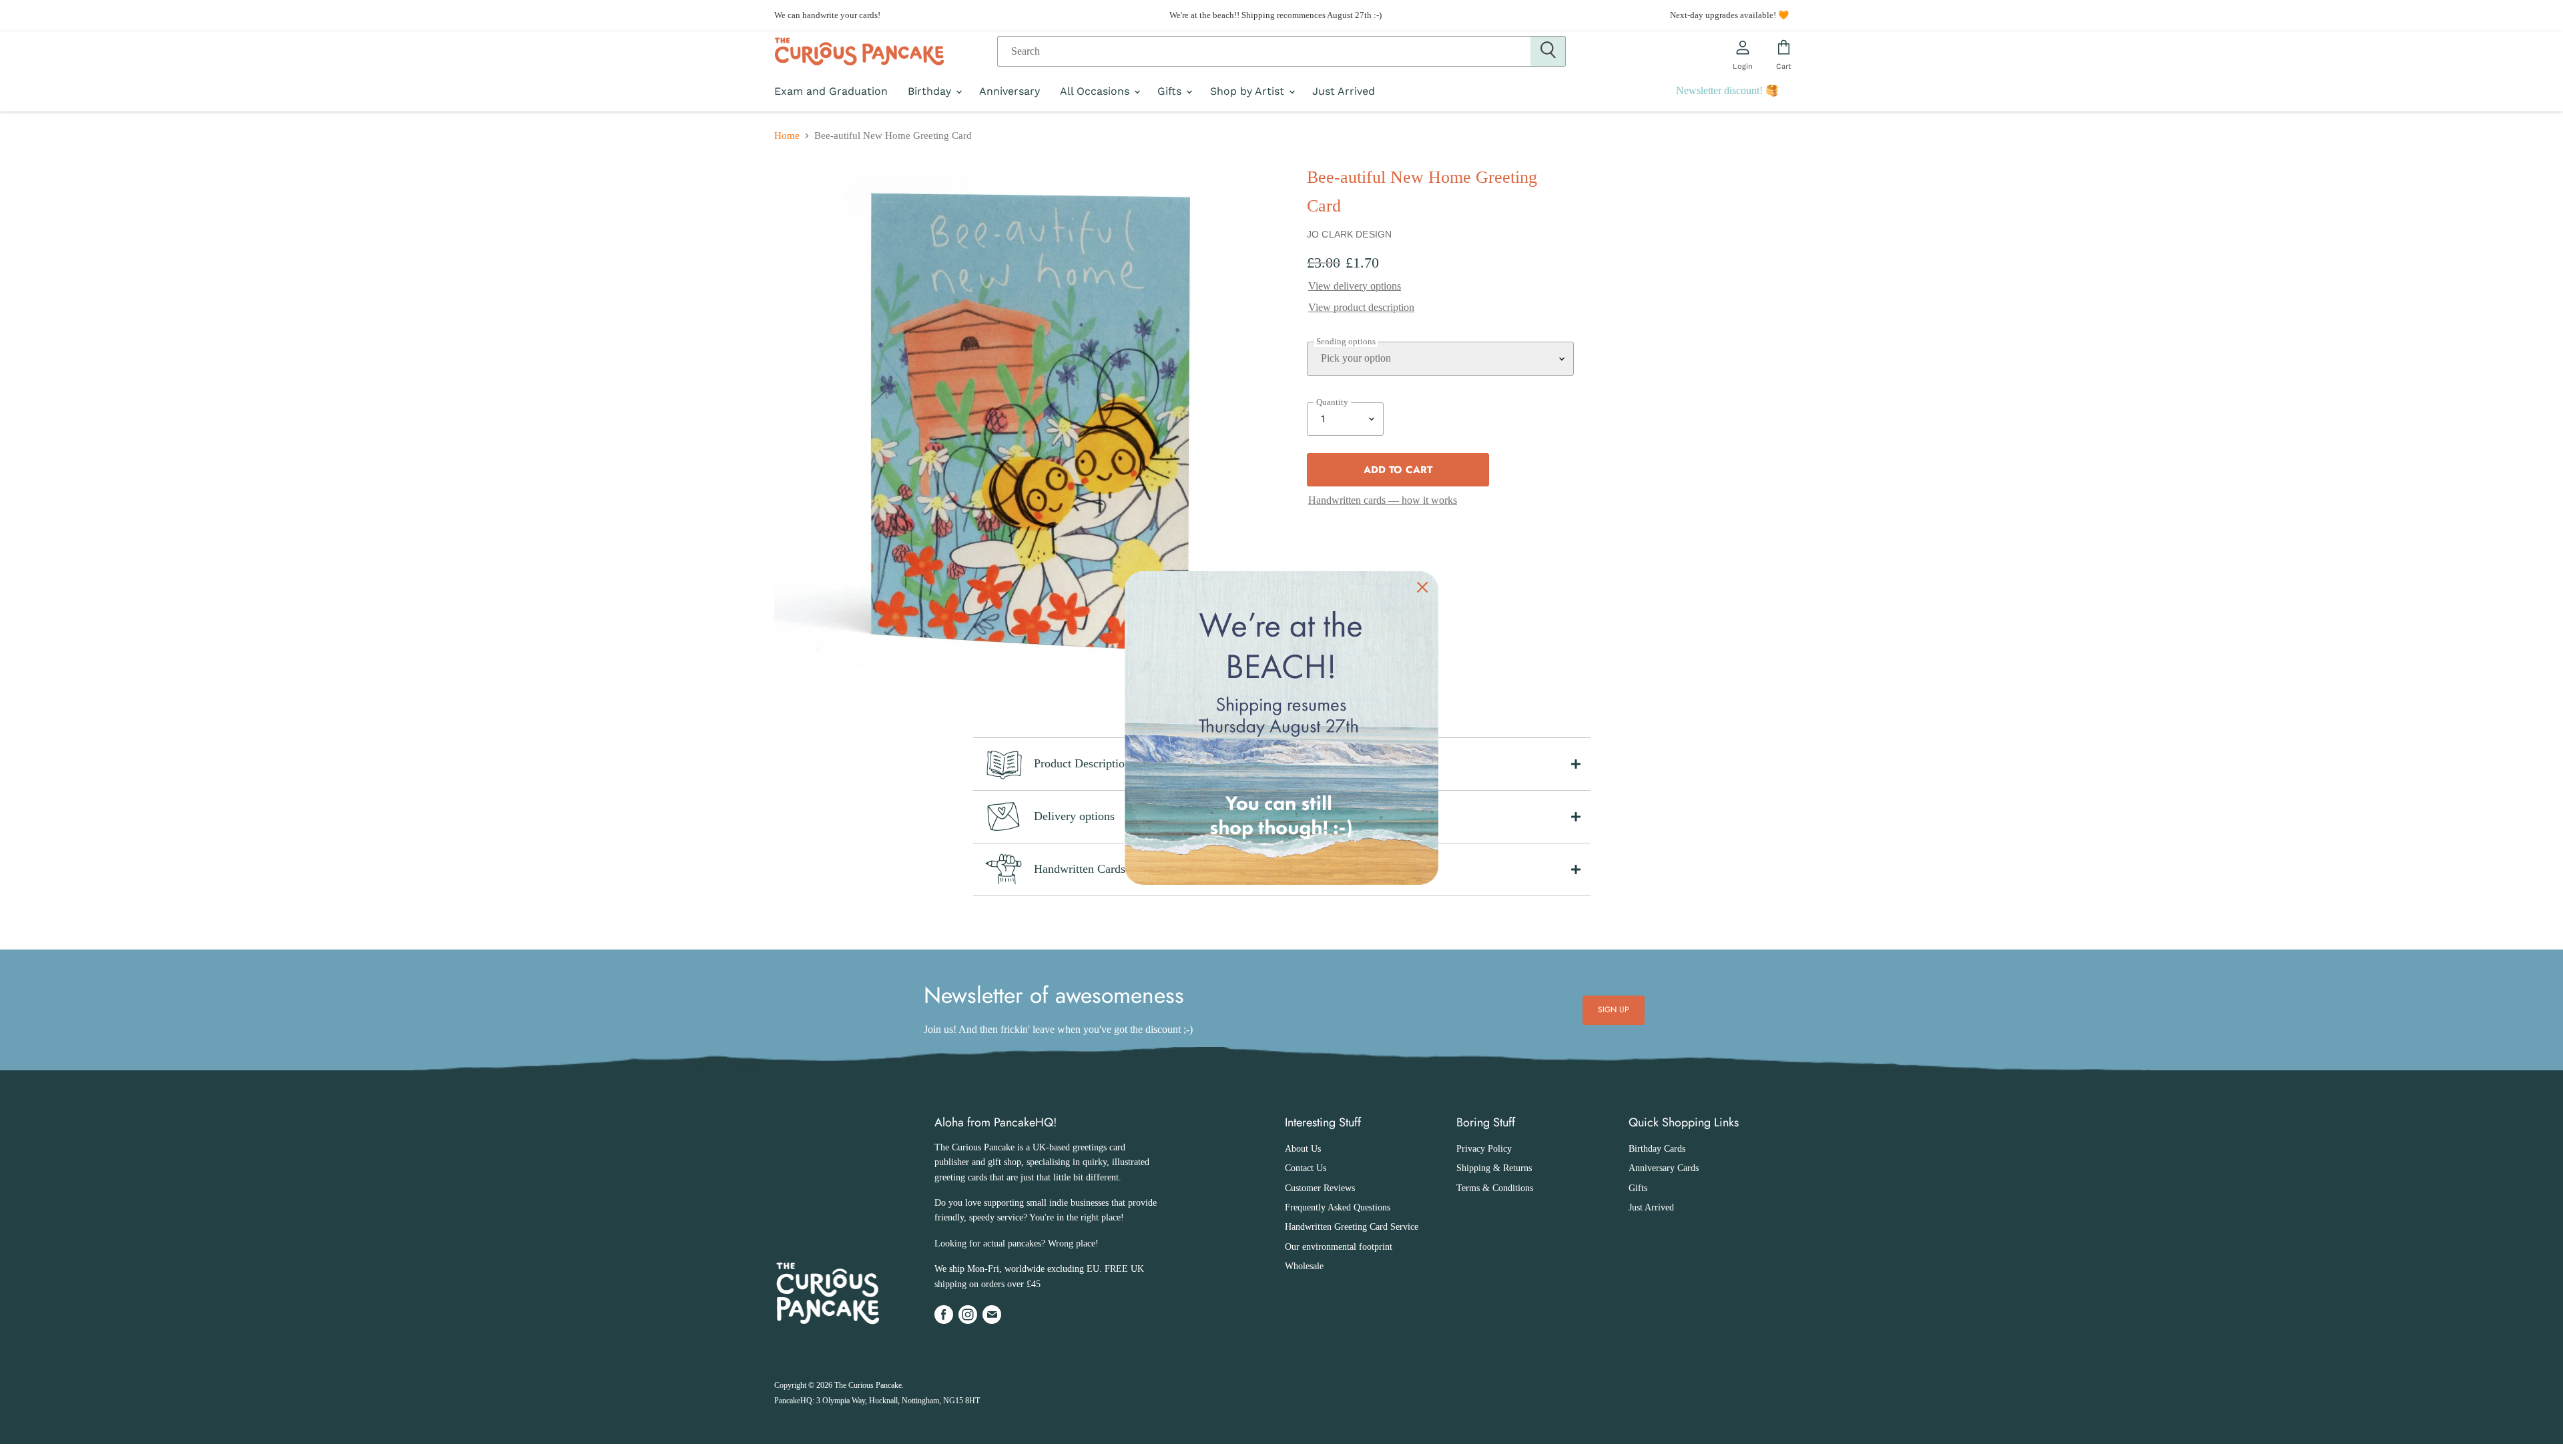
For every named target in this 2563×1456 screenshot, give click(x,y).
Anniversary (1010, 91)
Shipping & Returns (1494, 1168)
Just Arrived (1344, 91)
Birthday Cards (1657, 1149)
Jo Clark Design (1349, 234)
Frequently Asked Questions (1338, 1207)
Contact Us (1306, 1168)
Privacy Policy (1484, 1149)
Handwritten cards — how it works (1383, 500)
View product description (1361, 307)
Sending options (1346, 342)
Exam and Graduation (831, 91)
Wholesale (1304, 1266)
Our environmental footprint (1339, 1247)
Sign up (1614, 1010)
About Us (1303, 1149)
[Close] (1422, 587)
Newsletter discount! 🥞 (1727, 90)
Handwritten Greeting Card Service (1352, 1227)
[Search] (1548, 51)
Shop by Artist (1249, 91)
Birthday (931, 91)
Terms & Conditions (1495, 1188)
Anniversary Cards (1664, 1168)
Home (787, 135)
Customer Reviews (1320, 1188)
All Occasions (1096, 91)
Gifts (1171, 91)
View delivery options (1355, 286)
